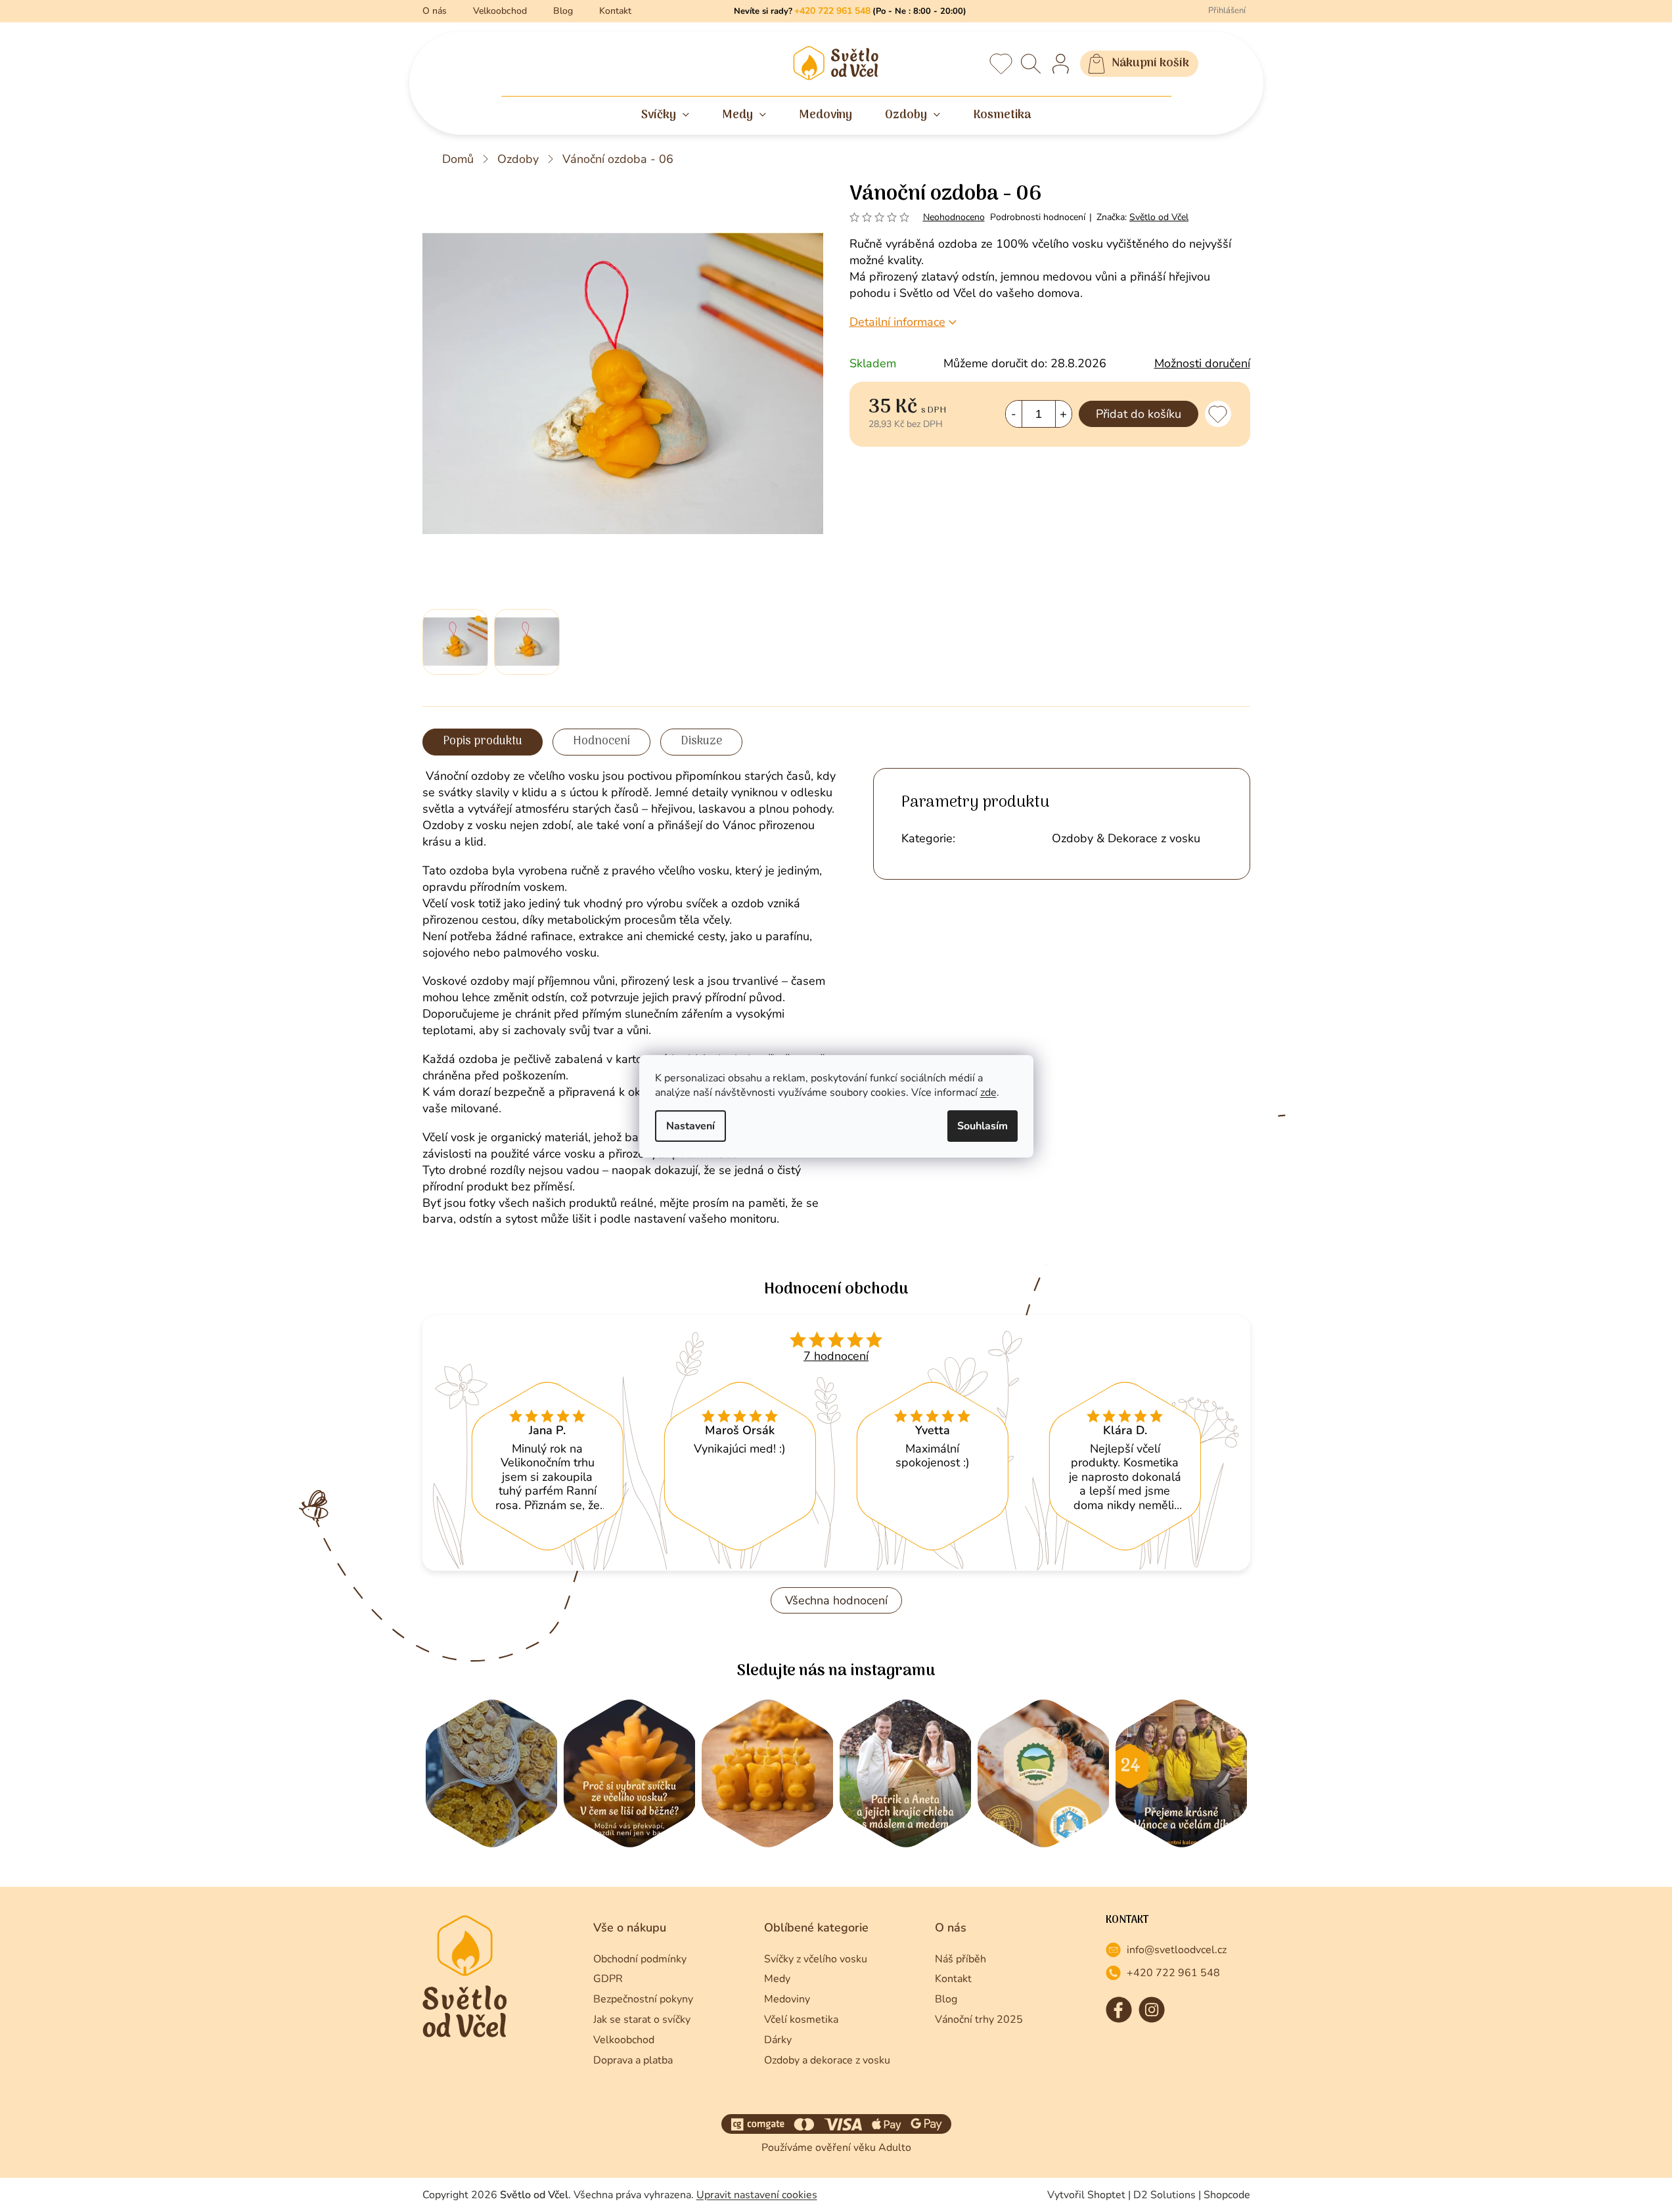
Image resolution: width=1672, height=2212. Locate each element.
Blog (563, 11)
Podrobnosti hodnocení (1038, 217)
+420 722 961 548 (1173, 1973)
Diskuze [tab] (701, 741)
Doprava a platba (633, 2060)
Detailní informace (897, 322)
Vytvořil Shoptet (1086, 2195)
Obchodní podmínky (640, 1959)
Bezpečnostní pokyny (643, 1999)
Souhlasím (983, 1126)
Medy (777, 1979)
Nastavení (690, 1126)
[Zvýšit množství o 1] (1063, 414)
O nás (435, 11)
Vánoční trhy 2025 (979, 2020)
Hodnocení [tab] (601, 741)
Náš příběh (960, 1959)
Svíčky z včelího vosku (816, 1959)
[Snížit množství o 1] (1014, 414)
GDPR (608, 1979)
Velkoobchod (500, 11)
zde (988, 1093)
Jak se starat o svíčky (642, 2020)
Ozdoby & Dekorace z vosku (1126, 838)
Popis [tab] (457, 741)
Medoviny (787, 1999)
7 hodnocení (836, 1356)
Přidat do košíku (1139, 414)
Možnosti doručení (1202, 363)
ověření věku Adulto (863, 2148)
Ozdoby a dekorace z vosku (827, 2060)
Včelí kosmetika (801, 2020)
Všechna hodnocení (836, 1600)
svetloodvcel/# (1152, 2010)
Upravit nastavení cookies (757, 2195)
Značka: (1142, 217)
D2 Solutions (1164, 2195)
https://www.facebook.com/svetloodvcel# (1119, 2010)
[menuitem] (665, 116)
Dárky (778, 2040)
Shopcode (1227, 2195)
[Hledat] (1031, 64)
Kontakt (615, 11)
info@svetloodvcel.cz (1177, 1950)
